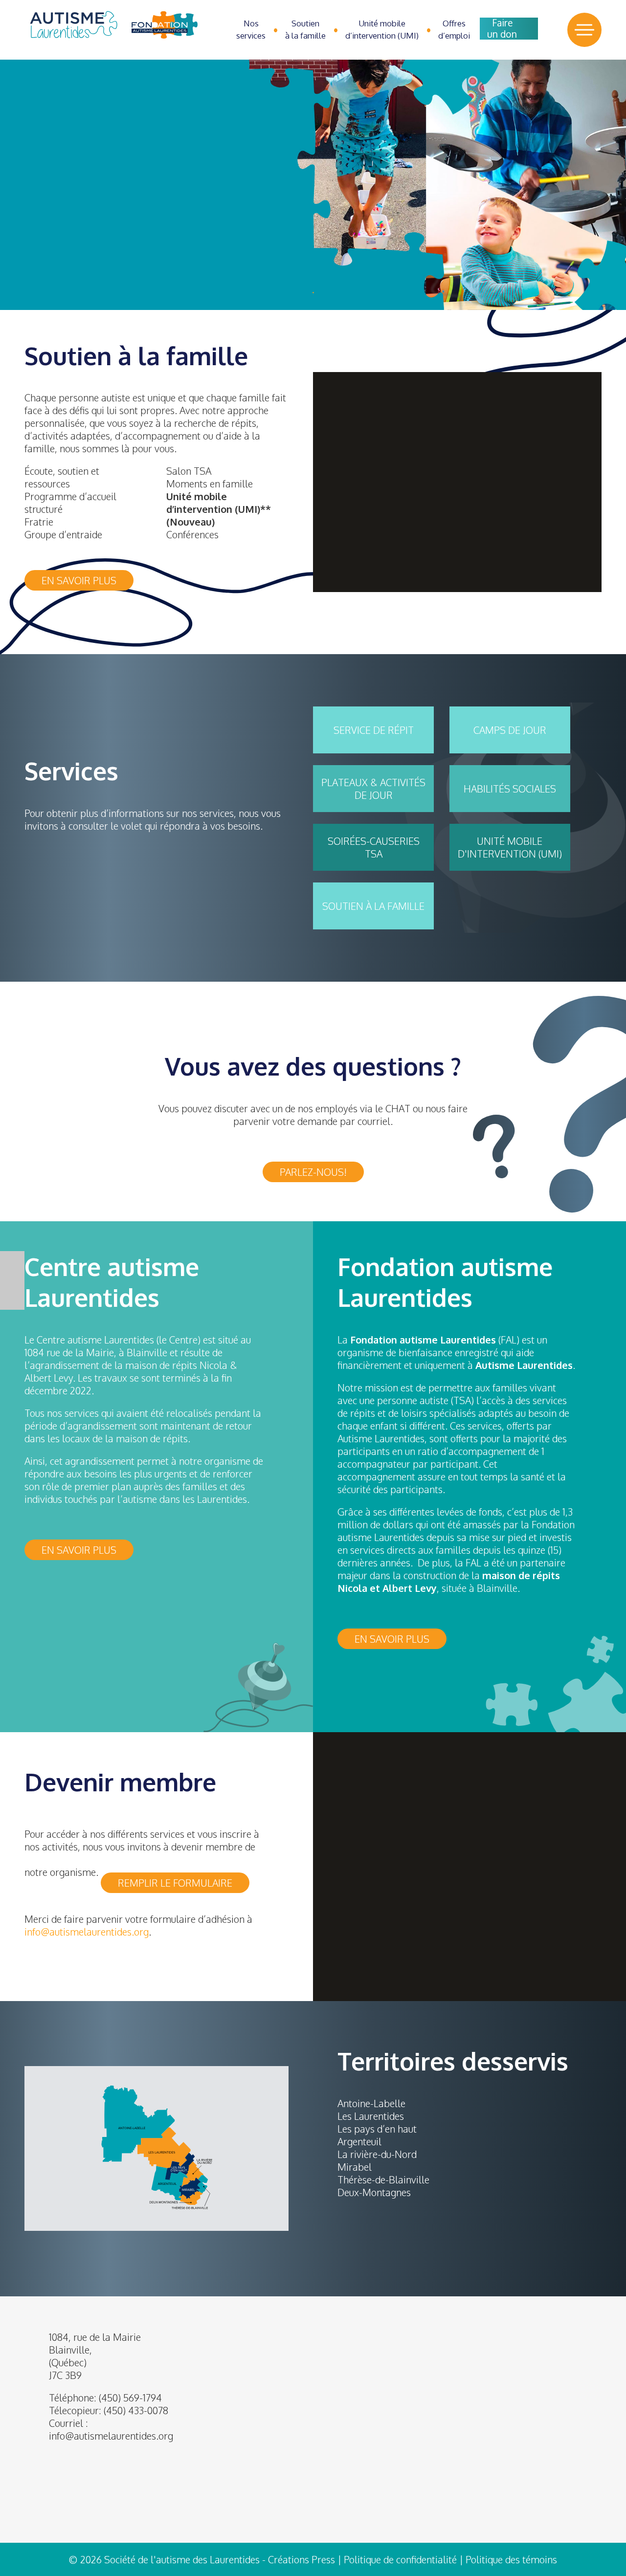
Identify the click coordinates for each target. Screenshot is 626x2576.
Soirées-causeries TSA (374, 847)
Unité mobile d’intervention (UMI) (213, 503)
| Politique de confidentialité (397, 2559)
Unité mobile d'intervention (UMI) (510, 847)
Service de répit (374, 730)
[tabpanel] (313, 185)
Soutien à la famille (373, 906)
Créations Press (302, 2559)
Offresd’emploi (454, 29)
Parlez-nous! (313, 1172)
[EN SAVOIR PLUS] (79, 1536)
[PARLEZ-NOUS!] (313, 1158)
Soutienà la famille (305, 29)
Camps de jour (510, 730)
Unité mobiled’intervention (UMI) (382, 29)
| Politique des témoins (508, 2559)
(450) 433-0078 (136, 2410)
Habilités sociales (510, 789)
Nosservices (251, 29)
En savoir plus (79, 580)
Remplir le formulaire (175, 1883)
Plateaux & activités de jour (373, 789)
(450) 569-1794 (130, 2398)
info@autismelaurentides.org (111, 2436)
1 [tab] (313, 293)
